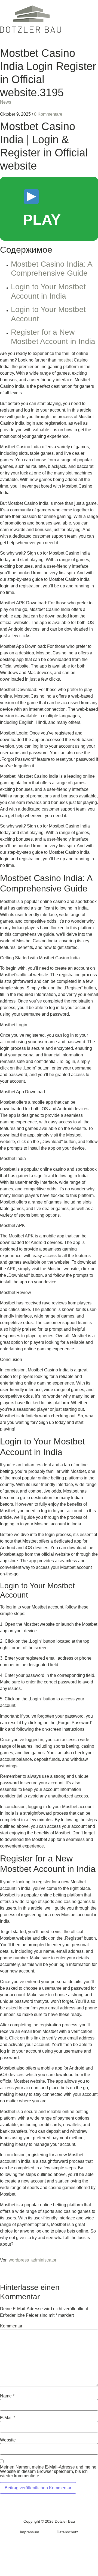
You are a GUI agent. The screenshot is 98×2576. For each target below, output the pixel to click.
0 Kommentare (48, 114)
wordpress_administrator (33, 2260)
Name (7, 2396)
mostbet (65, 360)
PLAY (42, 220)
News (6, 102)
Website (8, 2440)
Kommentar (11, 2326)
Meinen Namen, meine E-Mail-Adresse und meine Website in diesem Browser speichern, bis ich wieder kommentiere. (48, 2472)
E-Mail (8, 2418)
